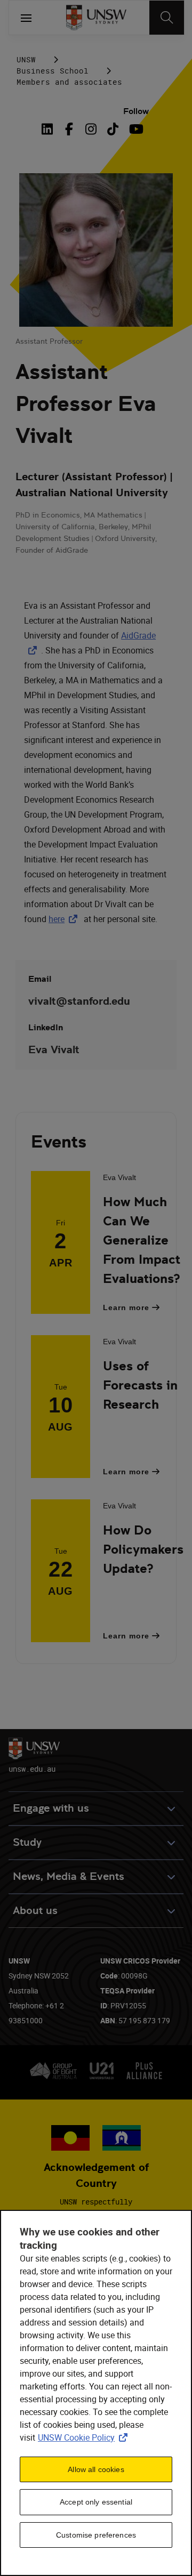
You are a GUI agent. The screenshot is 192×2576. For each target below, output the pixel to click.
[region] (96, 2393)
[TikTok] (113, 129)
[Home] (96, 18)
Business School (53, 71)
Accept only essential (96, 2502)
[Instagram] (91, 129)
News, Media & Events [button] (69, 1876)
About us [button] (35, 1911)
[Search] (167, 18)
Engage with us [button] (51, 1808)
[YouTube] (135, 129)
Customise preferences (96, 2535)
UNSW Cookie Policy (85, 2437)
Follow (136, 111)
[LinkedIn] (50, 129)
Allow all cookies (96, 2469)
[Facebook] (69, 129)
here (65, 919)
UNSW (26, 59)
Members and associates (69, 82)
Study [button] (27, 1842)
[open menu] (26, 18)
